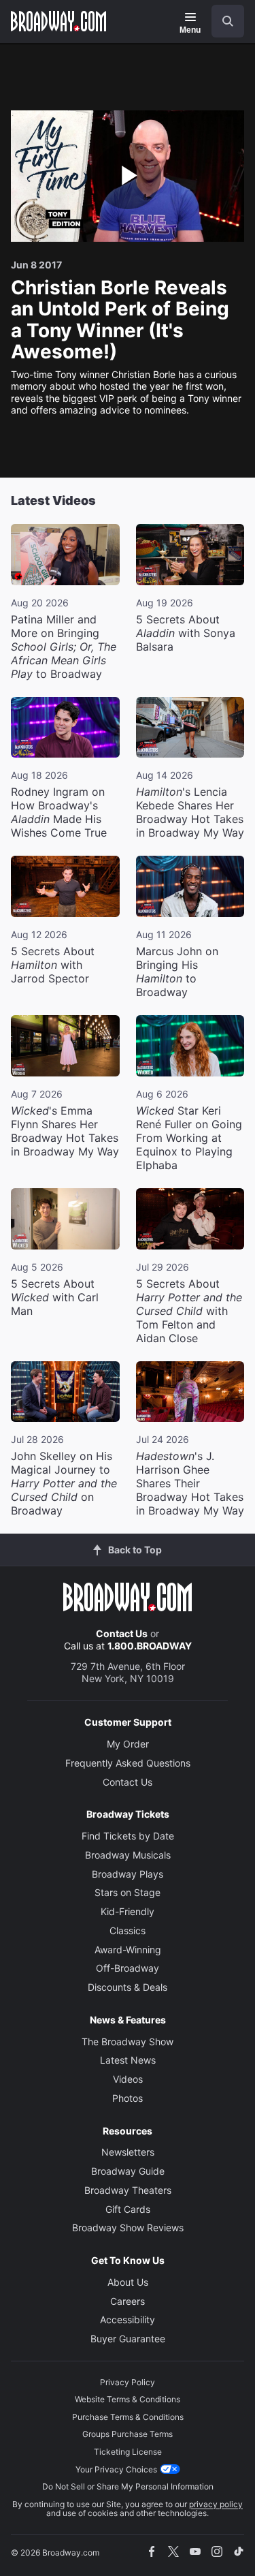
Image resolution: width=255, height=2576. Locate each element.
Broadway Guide (128, 2171)
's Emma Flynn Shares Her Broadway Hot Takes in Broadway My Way (65, 1131)
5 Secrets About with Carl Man (55, 1297)
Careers (128, 2301)
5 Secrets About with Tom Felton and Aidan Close (189, 1311)
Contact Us (122, 1633)
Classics (128, 1930)
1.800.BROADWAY (150, 1646)
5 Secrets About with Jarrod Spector (53, 965)
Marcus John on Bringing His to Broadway (177, 972)
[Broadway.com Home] (58, 21)
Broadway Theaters (128, 2190)
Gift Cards (128, 2209)
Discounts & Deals (128, 1987)
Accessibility (128, 2319)
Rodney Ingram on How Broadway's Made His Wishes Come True (59, 812)
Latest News (128, 2060)
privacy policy (216, 2504)
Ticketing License (128, 2452)
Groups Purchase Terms (128, 2434)
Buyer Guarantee (128, 2339)
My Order (128, 1744)
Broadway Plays (128, 1874)
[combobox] (222, 21)
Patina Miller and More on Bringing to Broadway (64, 647)
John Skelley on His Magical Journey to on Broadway (64, 1483)
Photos (128, 2098)
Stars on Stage (128, 1892)
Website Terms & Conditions (128, 2399)
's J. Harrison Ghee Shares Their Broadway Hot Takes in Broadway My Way (190, 1483)
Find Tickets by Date (128, 1836)
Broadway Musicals (128, 1855)
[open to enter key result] (228, 21)
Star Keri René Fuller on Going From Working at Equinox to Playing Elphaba (189, 1138)
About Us (128, 2282)
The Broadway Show (128, 2042)
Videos (128, 2079)
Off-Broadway (128, 1968)
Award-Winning (128, 1950)
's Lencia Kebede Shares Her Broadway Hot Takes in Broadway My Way (190, 812)
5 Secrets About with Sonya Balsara (186, 633)
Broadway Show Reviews (128, 2228)
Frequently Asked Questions (128, 1763)
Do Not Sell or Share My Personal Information (128, 2486)
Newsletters (128, 2152)
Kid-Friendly (128, 1911)
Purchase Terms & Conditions (128, 2417)
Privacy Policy (128, 2382)
